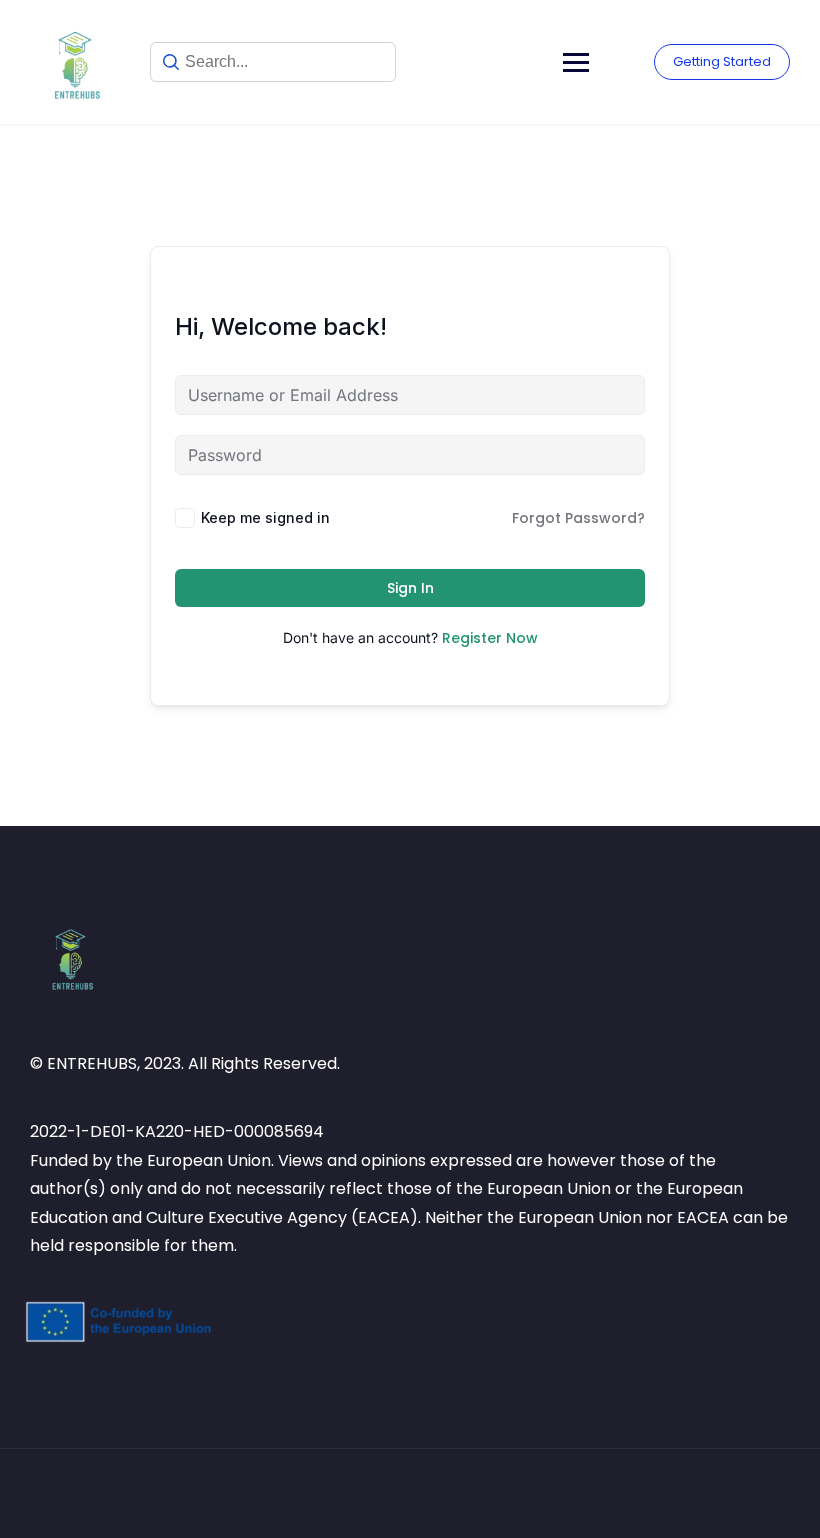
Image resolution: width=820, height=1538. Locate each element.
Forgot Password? (578, 518)
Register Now (490, 638)
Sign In (410, 588)
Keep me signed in (265, 517)
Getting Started (722, 61)
